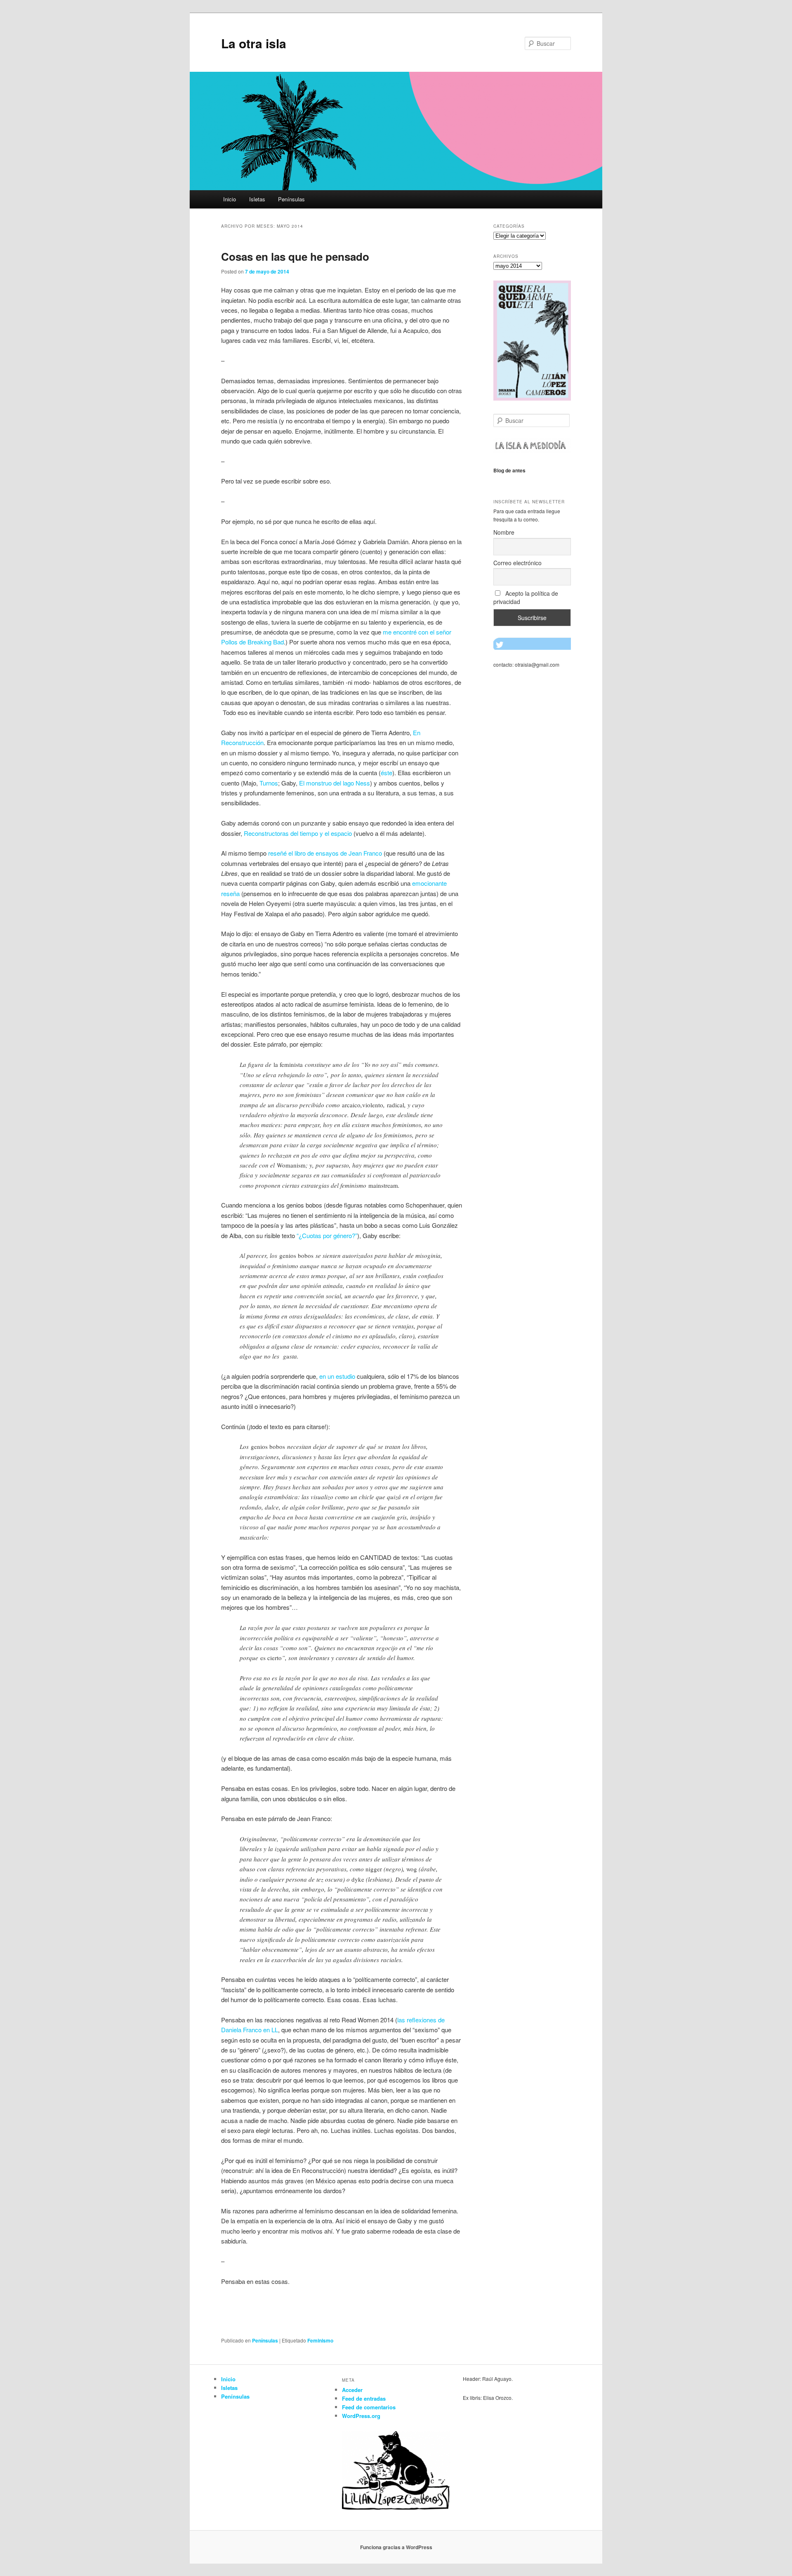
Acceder (352, 2390)
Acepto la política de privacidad (526, 597)
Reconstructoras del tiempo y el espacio (298, 833)
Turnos (269, 783)
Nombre (504, 532)
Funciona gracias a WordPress (396, 2547)
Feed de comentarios (369, 2407)
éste (387, 773)
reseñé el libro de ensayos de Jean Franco (325, 853)
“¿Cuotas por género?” (327, 1235)
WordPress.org (361, 2416)
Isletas (257, 199)
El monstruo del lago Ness (335, 783)
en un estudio (337, 1376)
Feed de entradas (364, 2398)
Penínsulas (291, 199)
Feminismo (320, 2340)
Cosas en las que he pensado (295, 256)
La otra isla (254, 43)
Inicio (230, 199)
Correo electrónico (517, 563)
